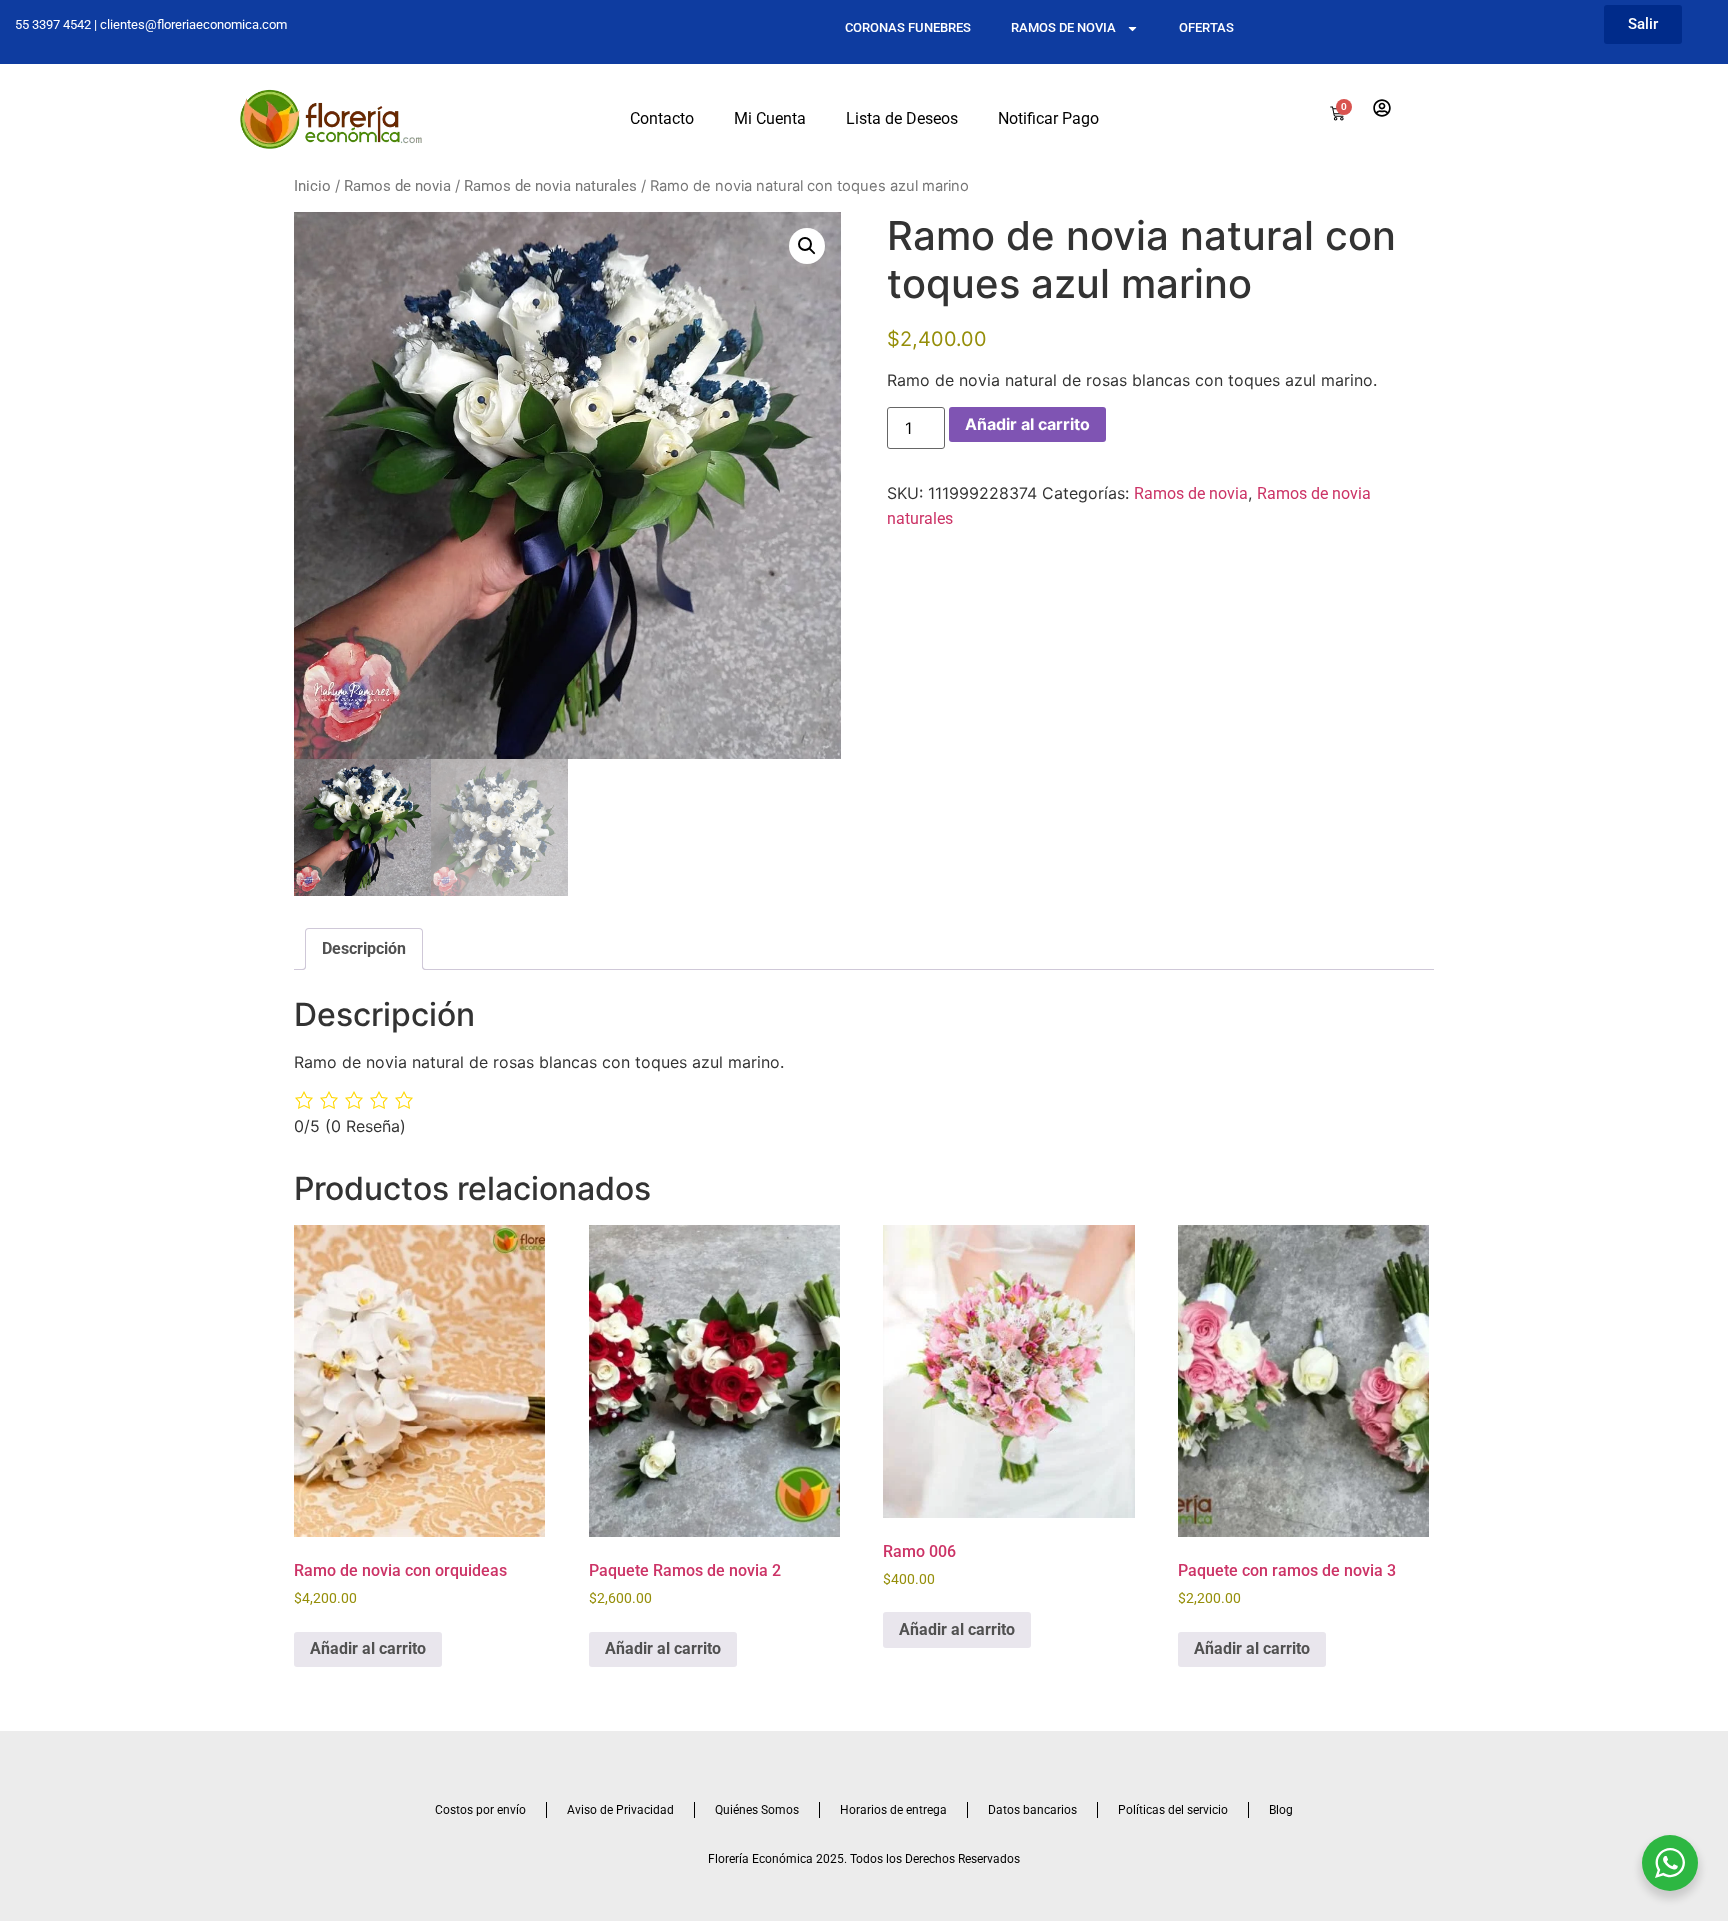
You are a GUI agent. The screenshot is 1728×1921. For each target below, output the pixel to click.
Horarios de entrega (893, 1810)
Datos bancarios (1032, 1810)
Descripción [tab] (364, 948)
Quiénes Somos (757, 1810)
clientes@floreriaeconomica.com (193, 24)
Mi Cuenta (770, 118)
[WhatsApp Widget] (1670, 1863)
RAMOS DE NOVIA (1063, 27)
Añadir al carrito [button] (368, 1648)
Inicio (312, 186)
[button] (807, 246)
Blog (1281, 1810)
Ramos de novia (397, 186)
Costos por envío (480, 1810)
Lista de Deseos (902, 118)
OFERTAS (1206, 27)
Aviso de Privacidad (620, 1810)
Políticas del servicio (1173, 1810)
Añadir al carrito (1027, 424)
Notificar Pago (1048, 118)
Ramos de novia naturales (550, 186)
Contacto (662, 118)
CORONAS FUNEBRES (908, 27)
